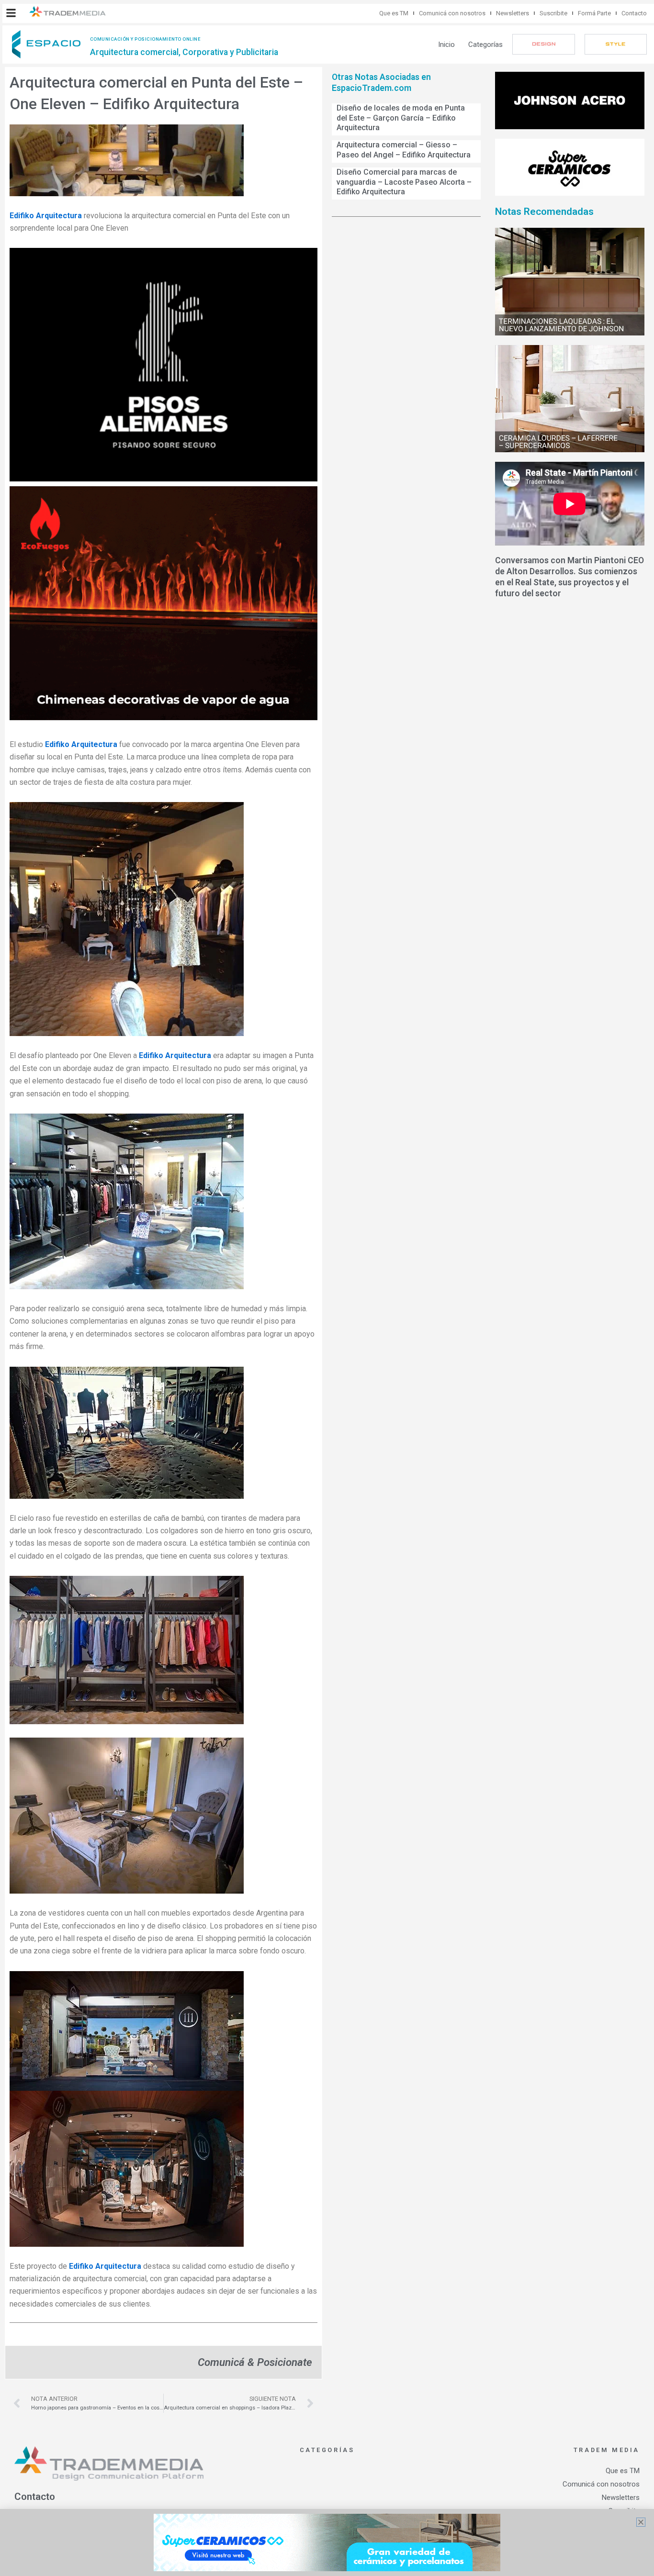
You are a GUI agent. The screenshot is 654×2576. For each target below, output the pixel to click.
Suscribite (553, 13)
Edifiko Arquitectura (46, 216)
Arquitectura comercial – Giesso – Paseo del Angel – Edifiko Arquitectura (404, 150)
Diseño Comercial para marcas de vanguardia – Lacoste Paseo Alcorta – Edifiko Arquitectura (404, 182)
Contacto (634, 13)
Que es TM (394, 13)
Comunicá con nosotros (452, 13)
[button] (11, 13)
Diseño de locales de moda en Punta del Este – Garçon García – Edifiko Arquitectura (401, 118)
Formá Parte (594, 13)
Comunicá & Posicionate (255, 2362)
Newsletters (513, 13)
